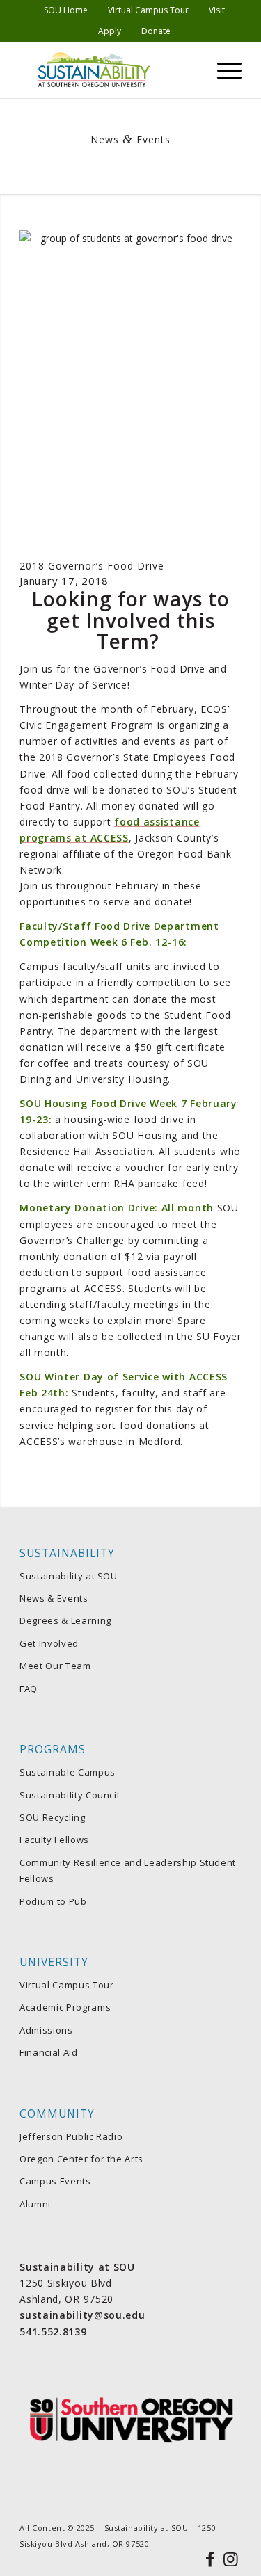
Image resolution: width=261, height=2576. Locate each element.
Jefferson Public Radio (71, 2136)
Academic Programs (65, 2007)
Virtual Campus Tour (66, 1985)
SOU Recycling (52, 1817)
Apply (110, 31)
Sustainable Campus (68, 1772)
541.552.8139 (53, 2332)
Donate (156, 31)
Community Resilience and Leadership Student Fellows (128, 1870)
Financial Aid (48, 2052)
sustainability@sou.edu (82, 2315)
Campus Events (55, 2181)
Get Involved (49, 1643)
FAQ (29, 1689)
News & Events (54, 1598)
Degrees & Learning (65, 1620)
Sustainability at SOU (69, 1576)
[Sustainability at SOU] (108, 70)
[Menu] (222, 70)
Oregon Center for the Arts (81, 2159)
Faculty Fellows (54, 1840)
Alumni (35, 2204)
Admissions (46, 2030)
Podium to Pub (53, 1901)
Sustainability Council (69, 1795)
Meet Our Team (55, 1666)
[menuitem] (66, 10)
